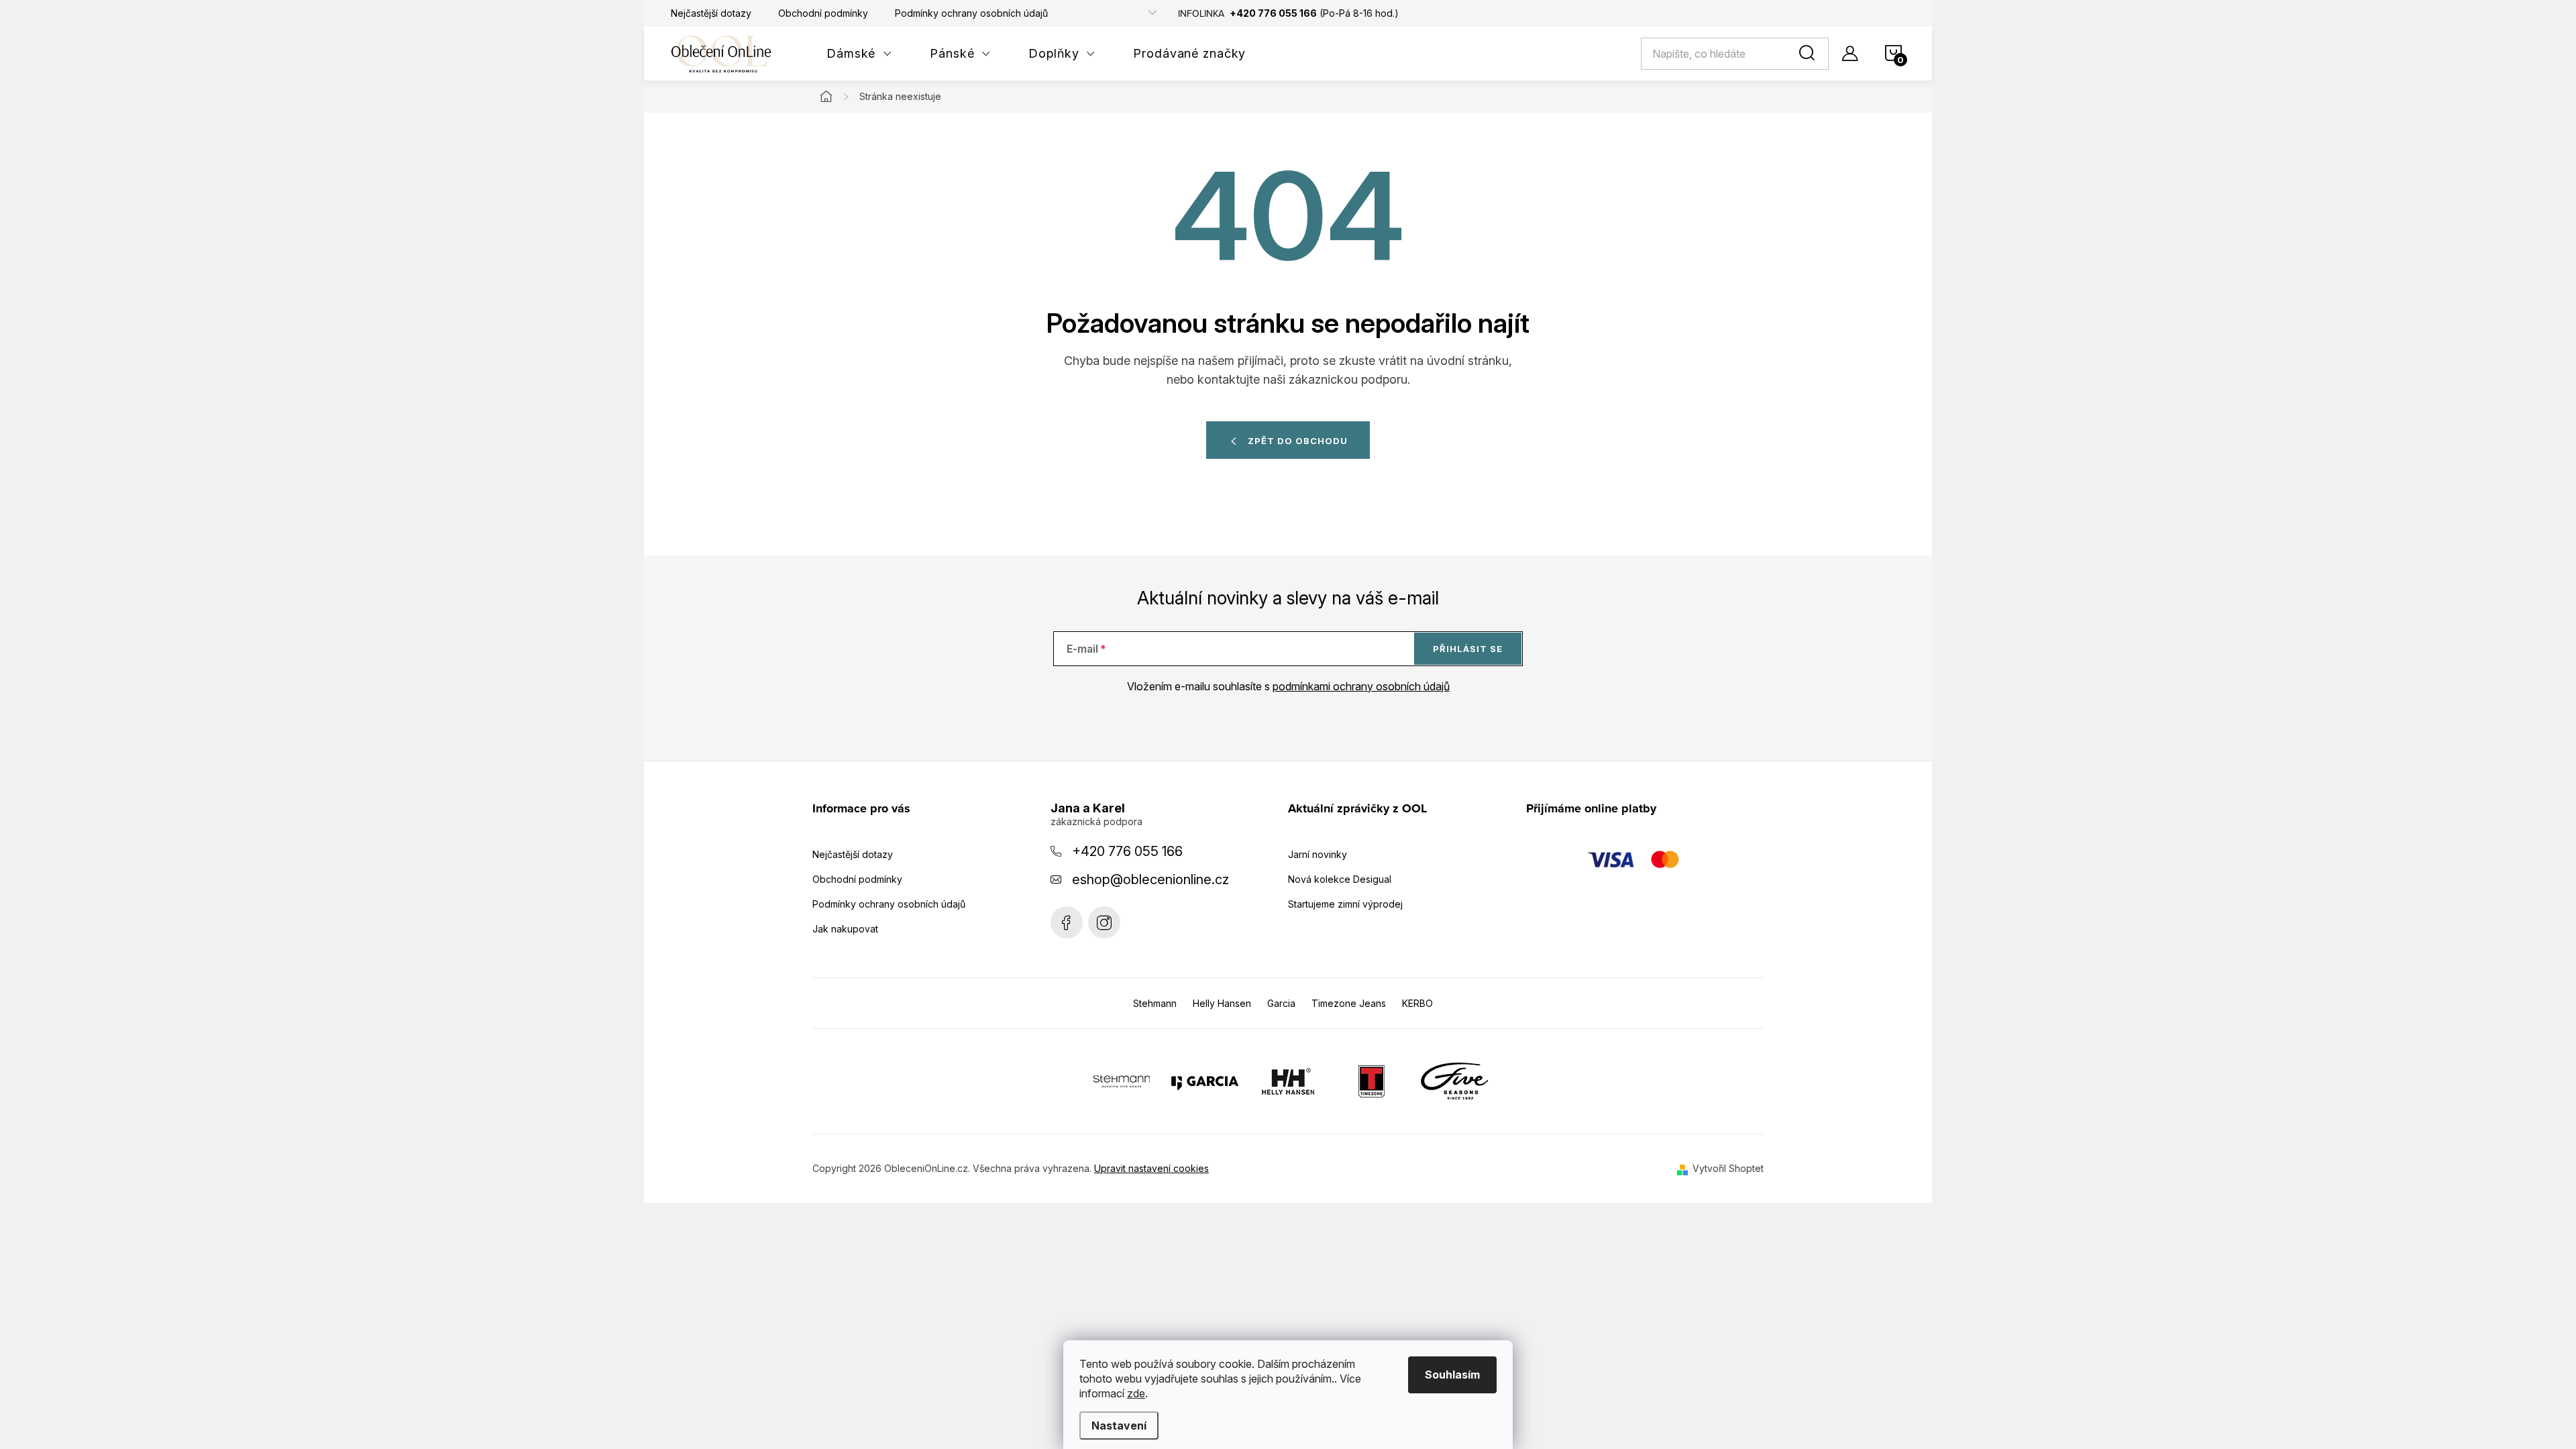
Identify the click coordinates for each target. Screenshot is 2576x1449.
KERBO (1417, 1003)
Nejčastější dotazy (711, 13)
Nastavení (1119, 1426)
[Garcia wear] (1205, 1081)
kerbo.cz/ (1104, 922)
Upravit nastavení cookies (1151, 1168)
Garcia (1281, 1003)
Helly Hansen (1222, 1003)
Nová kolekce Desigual (1340, 879)
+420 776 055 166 (1127, 851)
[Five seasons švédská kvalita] (1454, 1081)
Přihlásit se (1468, 649)
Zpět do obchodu (1298, 441)
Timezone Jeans (1349, 1003)
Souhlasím (1452, 1375)
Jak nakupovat (845, 929)
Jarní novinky (1318, 854)
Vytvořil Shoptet (1728, 1168)
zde (1136, 1393)
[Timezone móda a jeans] (1371, 1081)
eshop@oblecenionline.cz (1150, 879)
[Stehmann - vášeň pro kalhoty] (1122, 1081)
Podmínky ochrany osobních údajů (971, 13)
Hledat (1809, 54)
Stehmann (1155, 1003)
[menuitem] (859, 54)
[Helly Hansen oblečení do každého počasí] (1288, 1081)
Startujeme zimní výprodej (1345, 904)
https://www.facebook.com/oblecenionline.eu (1067, 922)
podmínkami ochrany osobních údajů (1361, 686)
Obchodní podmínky (823, 13)
